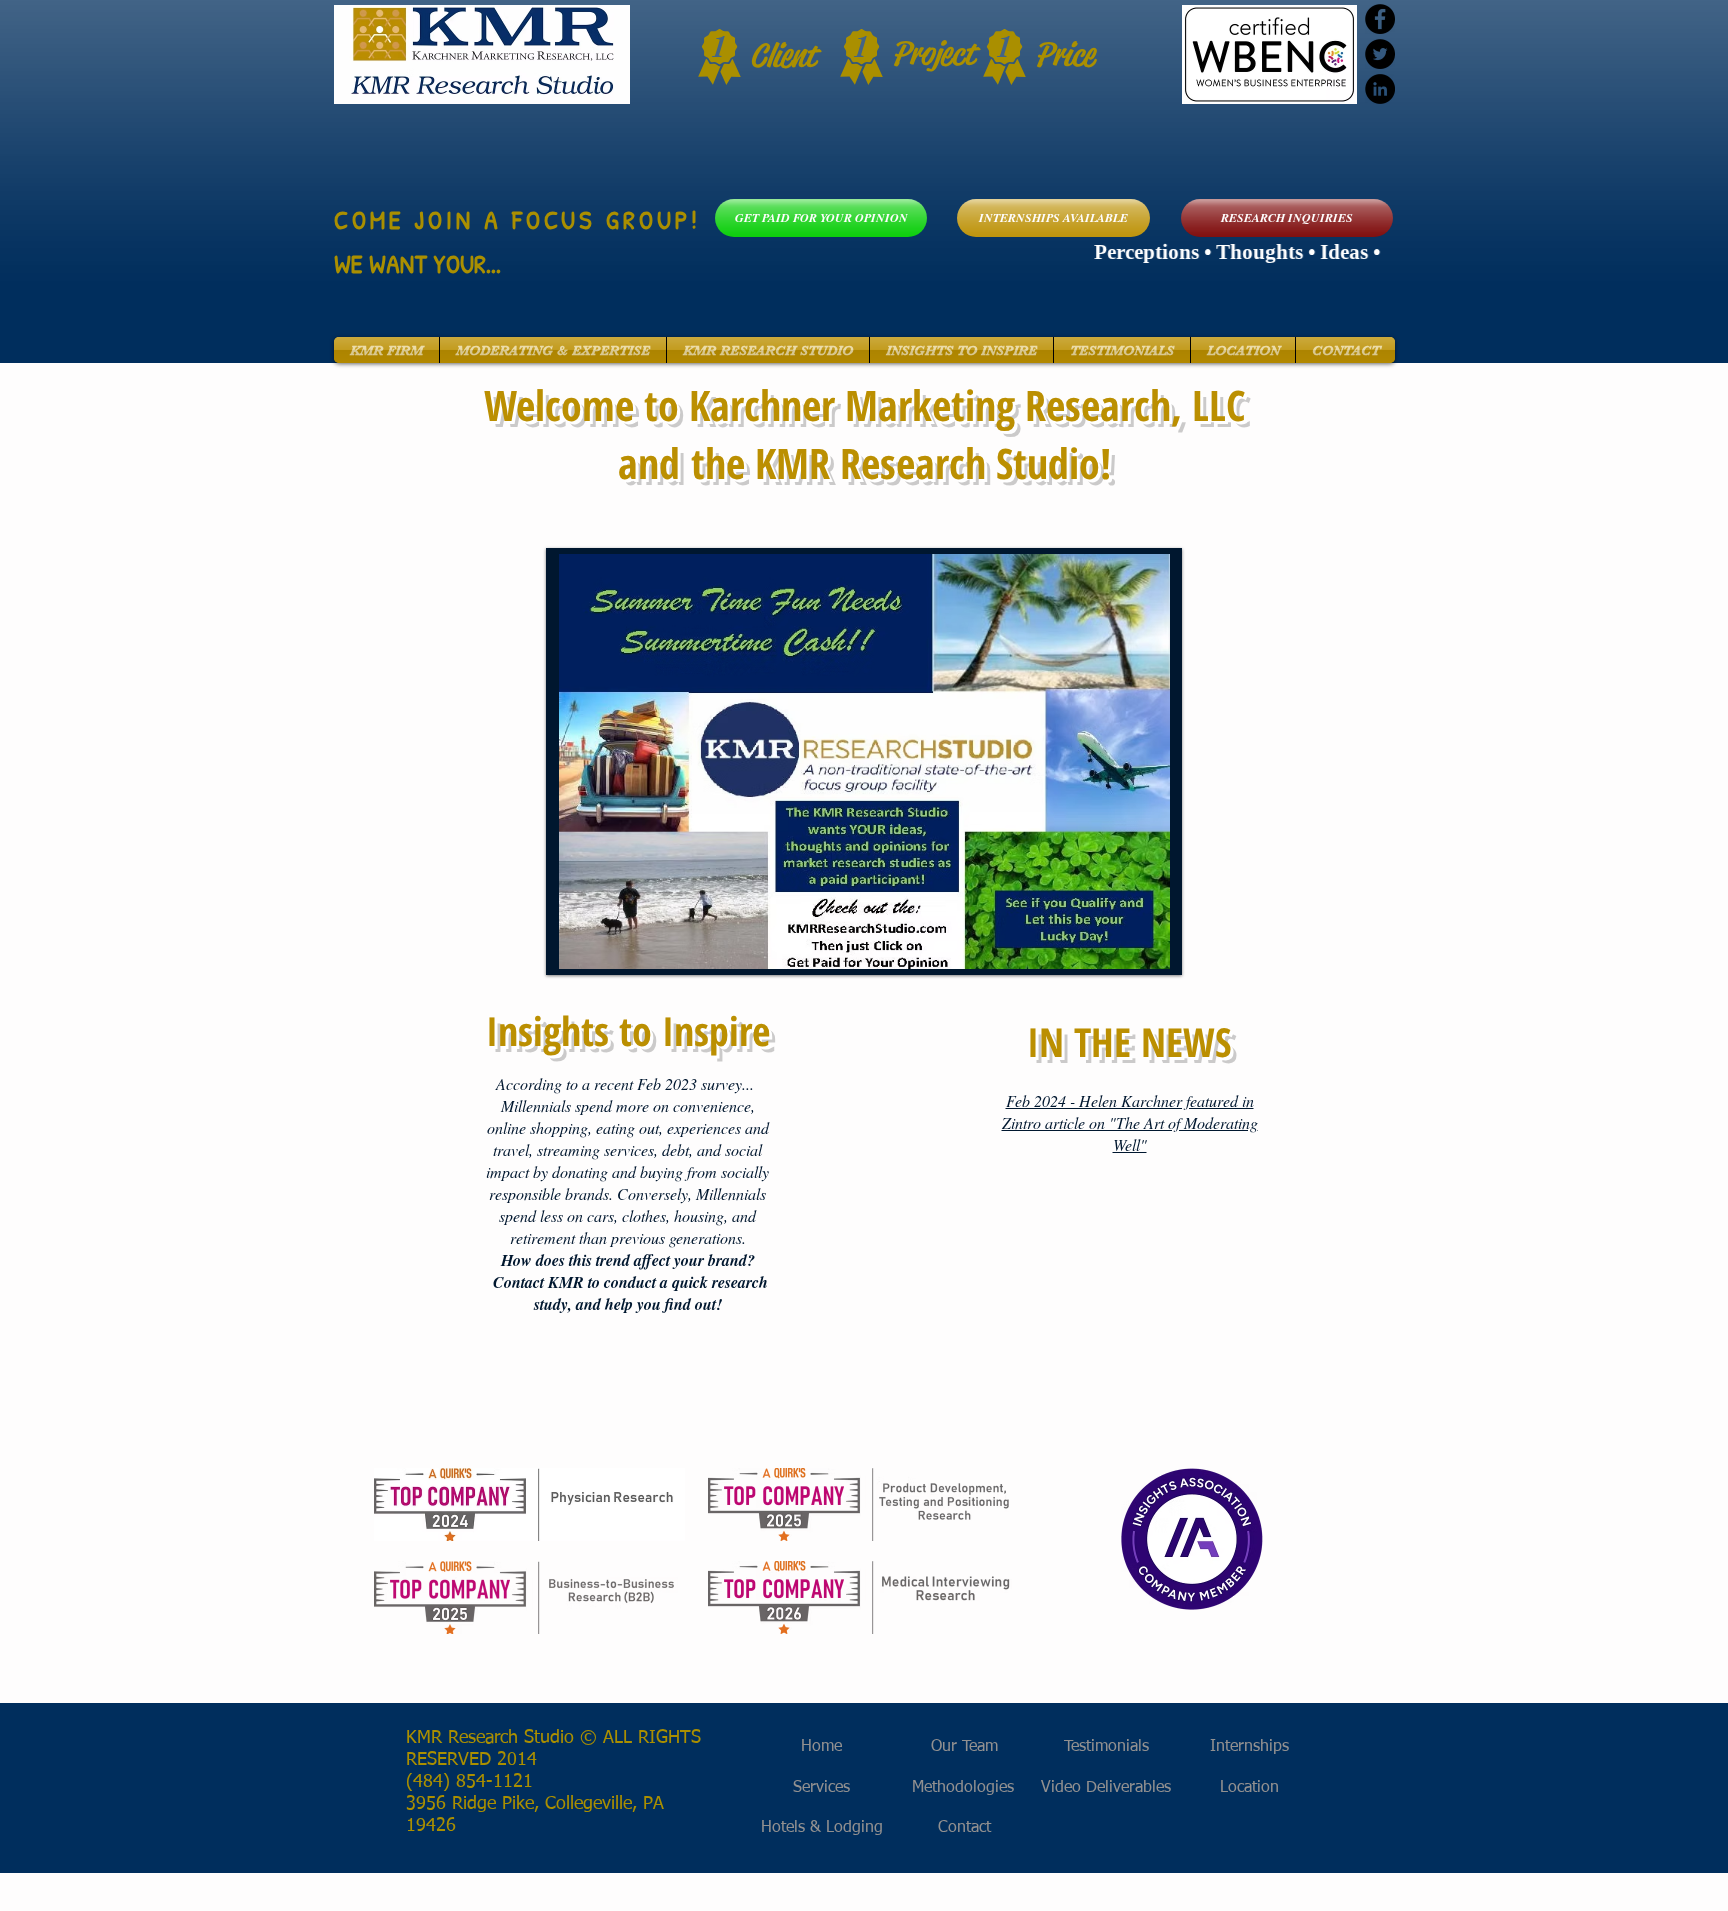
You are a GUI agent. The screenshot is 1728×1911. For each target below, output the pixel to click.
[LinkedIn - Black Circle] (1380, 89)
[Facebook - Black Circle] (1380, 19)
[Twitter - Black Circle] (1380, 54)
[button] (386, 350)
